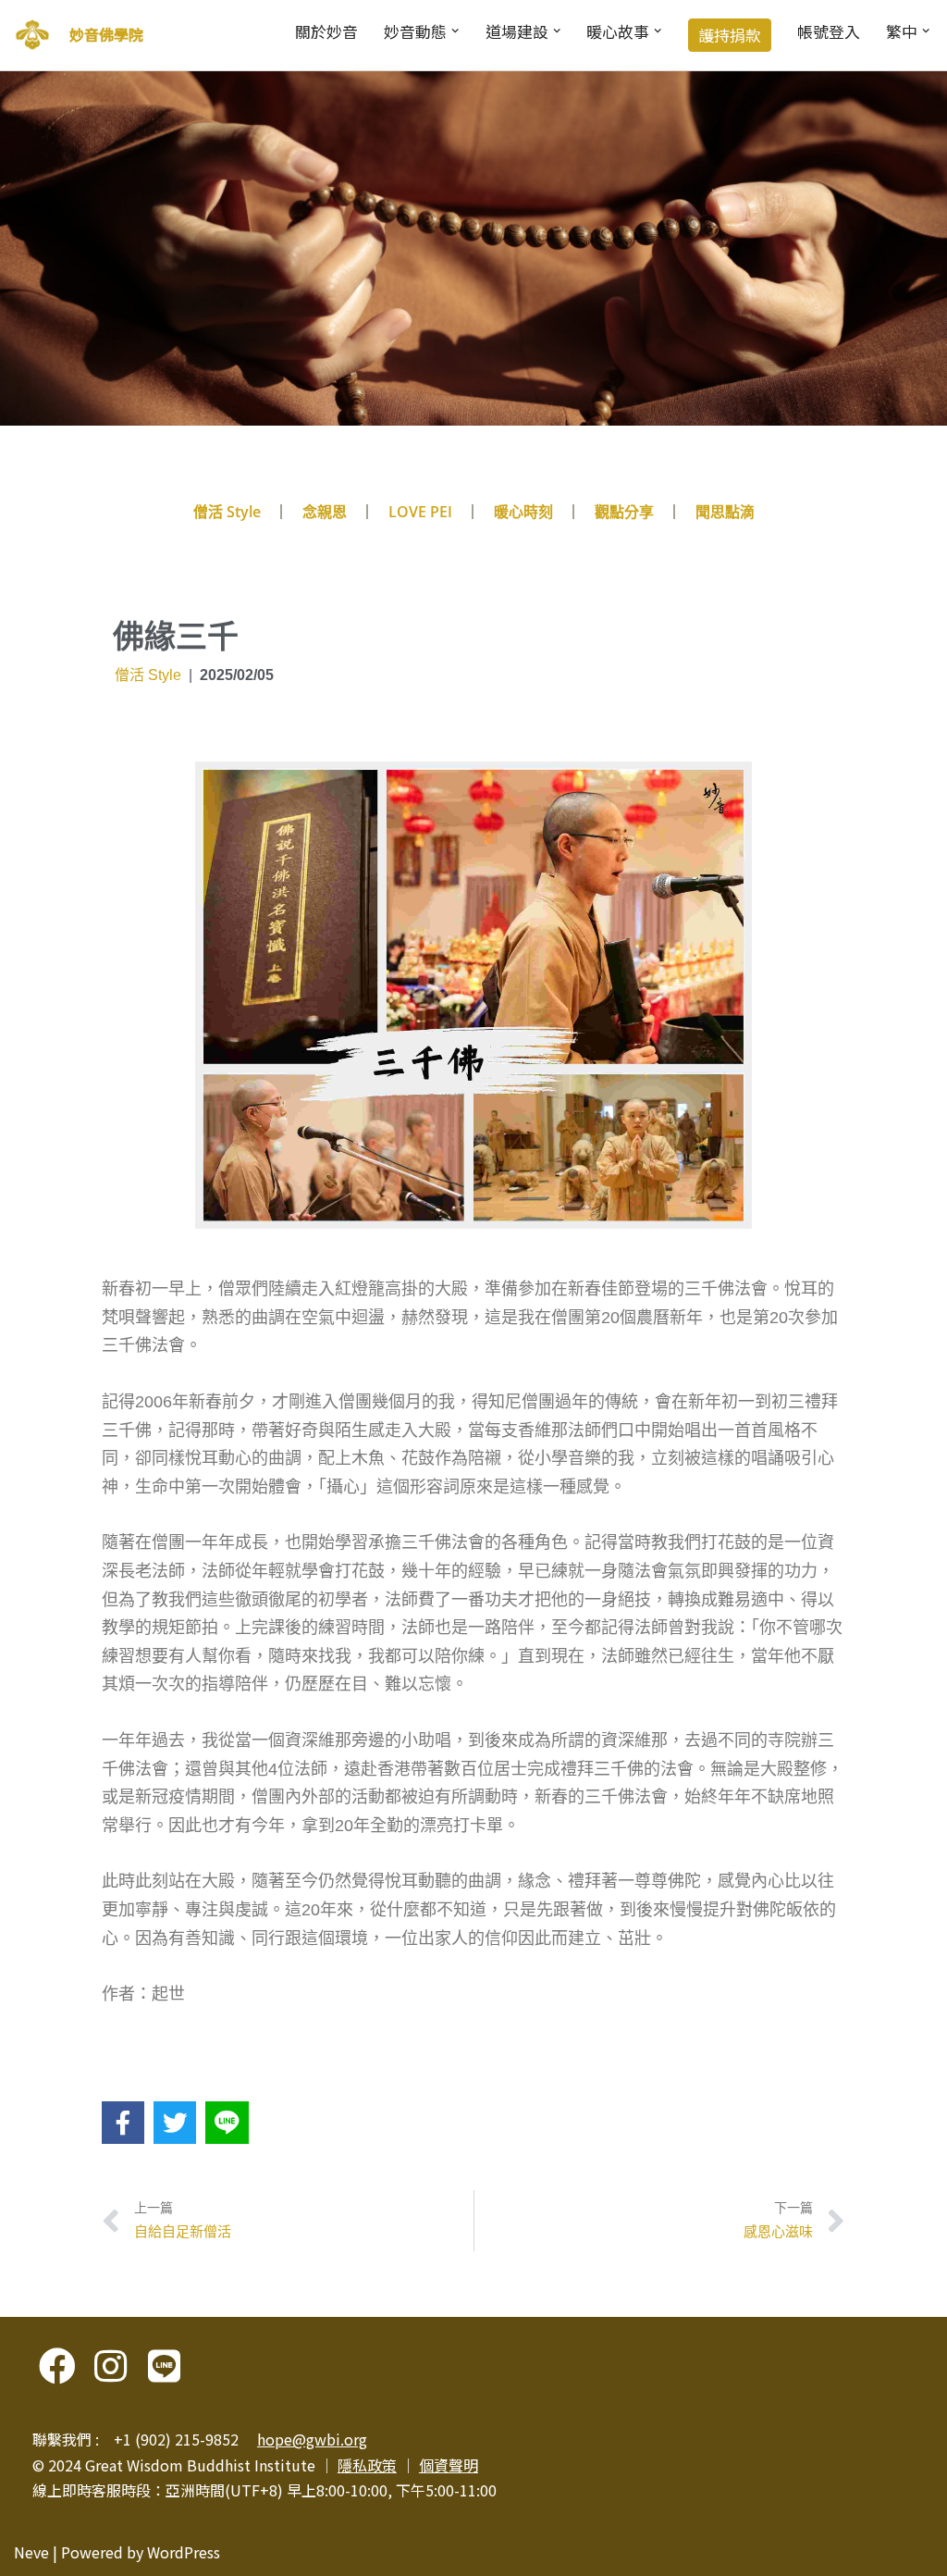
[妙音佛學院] (32, 35)
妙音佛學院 (106, 34)
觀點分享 (624, 512)
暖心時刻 (523, 512)
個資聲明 (449, 2465)
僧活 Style (227, 512)
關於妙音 (326, 31)
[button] (455, 31)
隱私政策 (367, 2465)
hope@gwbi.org (312, 2439)
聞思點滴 (725, 512)
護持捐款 (730, 35)
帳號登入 (829, 31)
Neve (31, 2552)
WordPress (184, 2552)
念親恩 (325, 512)
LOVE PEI (420, 512)
